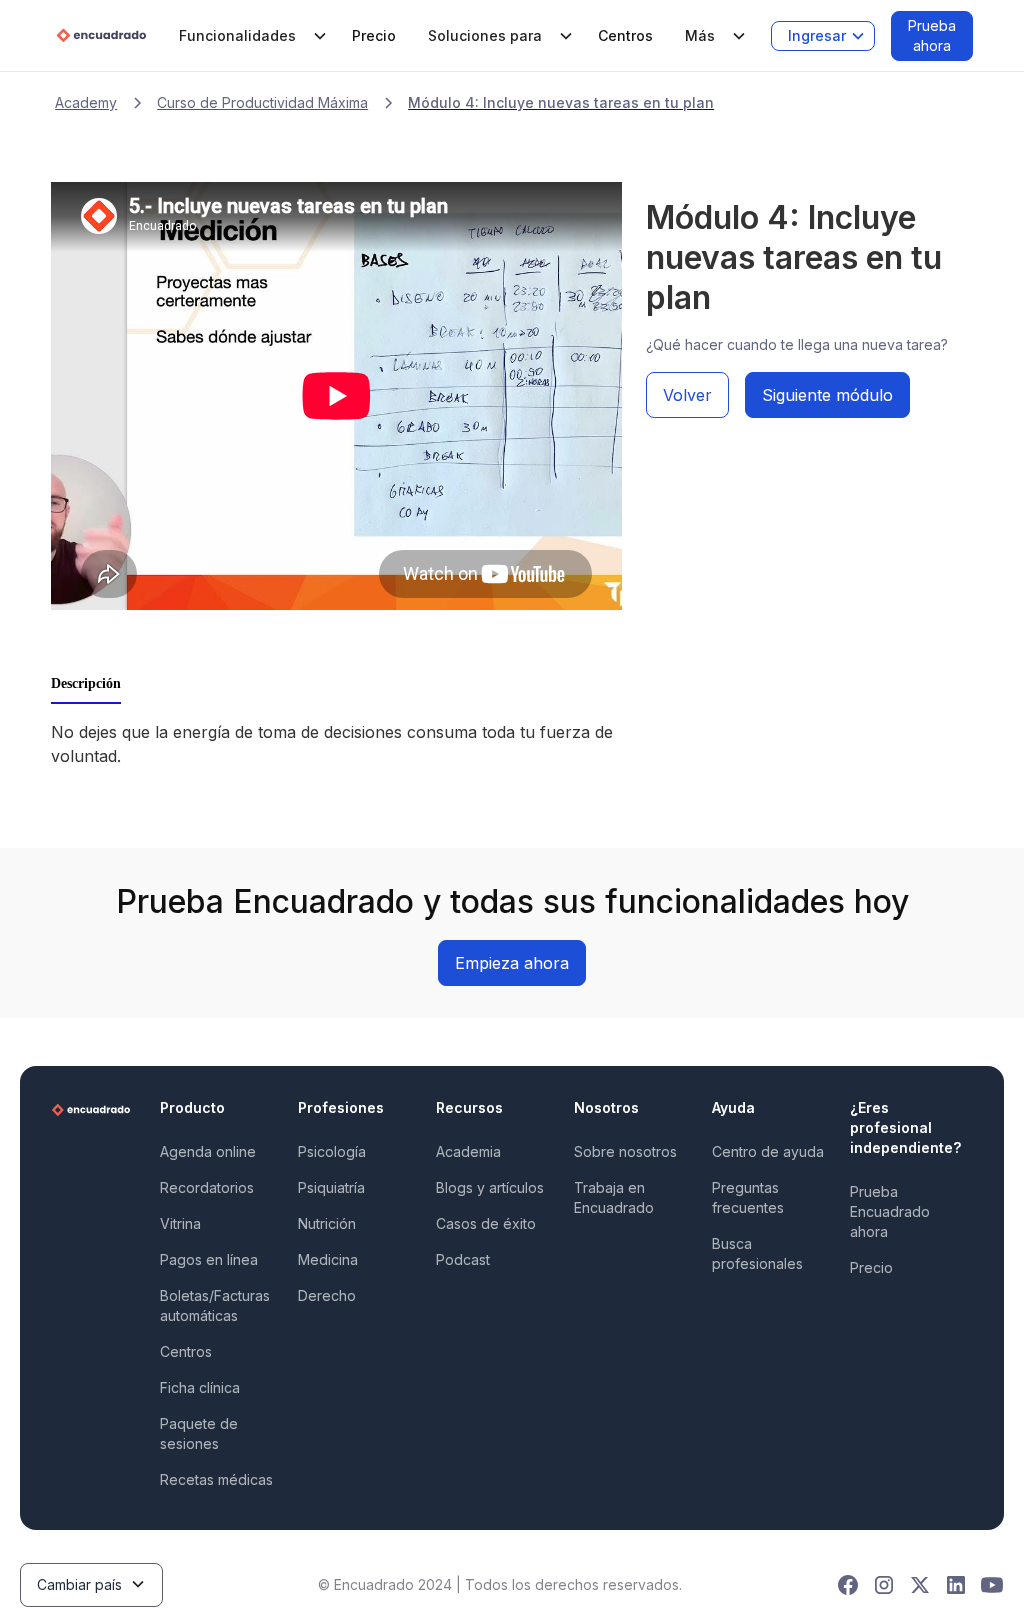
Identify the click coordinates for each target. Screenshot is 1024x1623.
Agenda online (208, 1151)
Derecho (327, 1295)
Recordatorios (207, 1187)
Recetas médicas (216, 1479)
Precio (374, 35)
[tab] (86, 685)
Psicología (332, 1151)
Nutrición (327, 1223)
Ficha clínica (200, 1387)
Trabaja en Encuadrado (614, 1197)
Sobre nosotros (625, 1151)
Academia (468, 1151)
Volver (687, 395)
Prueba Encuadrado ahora (890, 1211)
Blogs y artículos (490, 1187)
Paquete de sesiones (199, 1433)
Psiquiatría (331, 1187)
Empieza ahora (512, 963)
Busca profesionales (757, 1253)
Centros (625, 35)
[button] (249, 36)
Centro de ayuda (768, 1151)
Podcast (463, 1259)
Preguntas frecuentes (748, 1197)
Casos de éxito (486, 1223)
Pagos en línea (209, 1259)
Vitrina (180, 1223)
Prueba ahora (932, 35)
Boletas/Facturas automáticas (215, 1305)
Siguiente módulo (827, 395)
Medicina (328, 1259)
